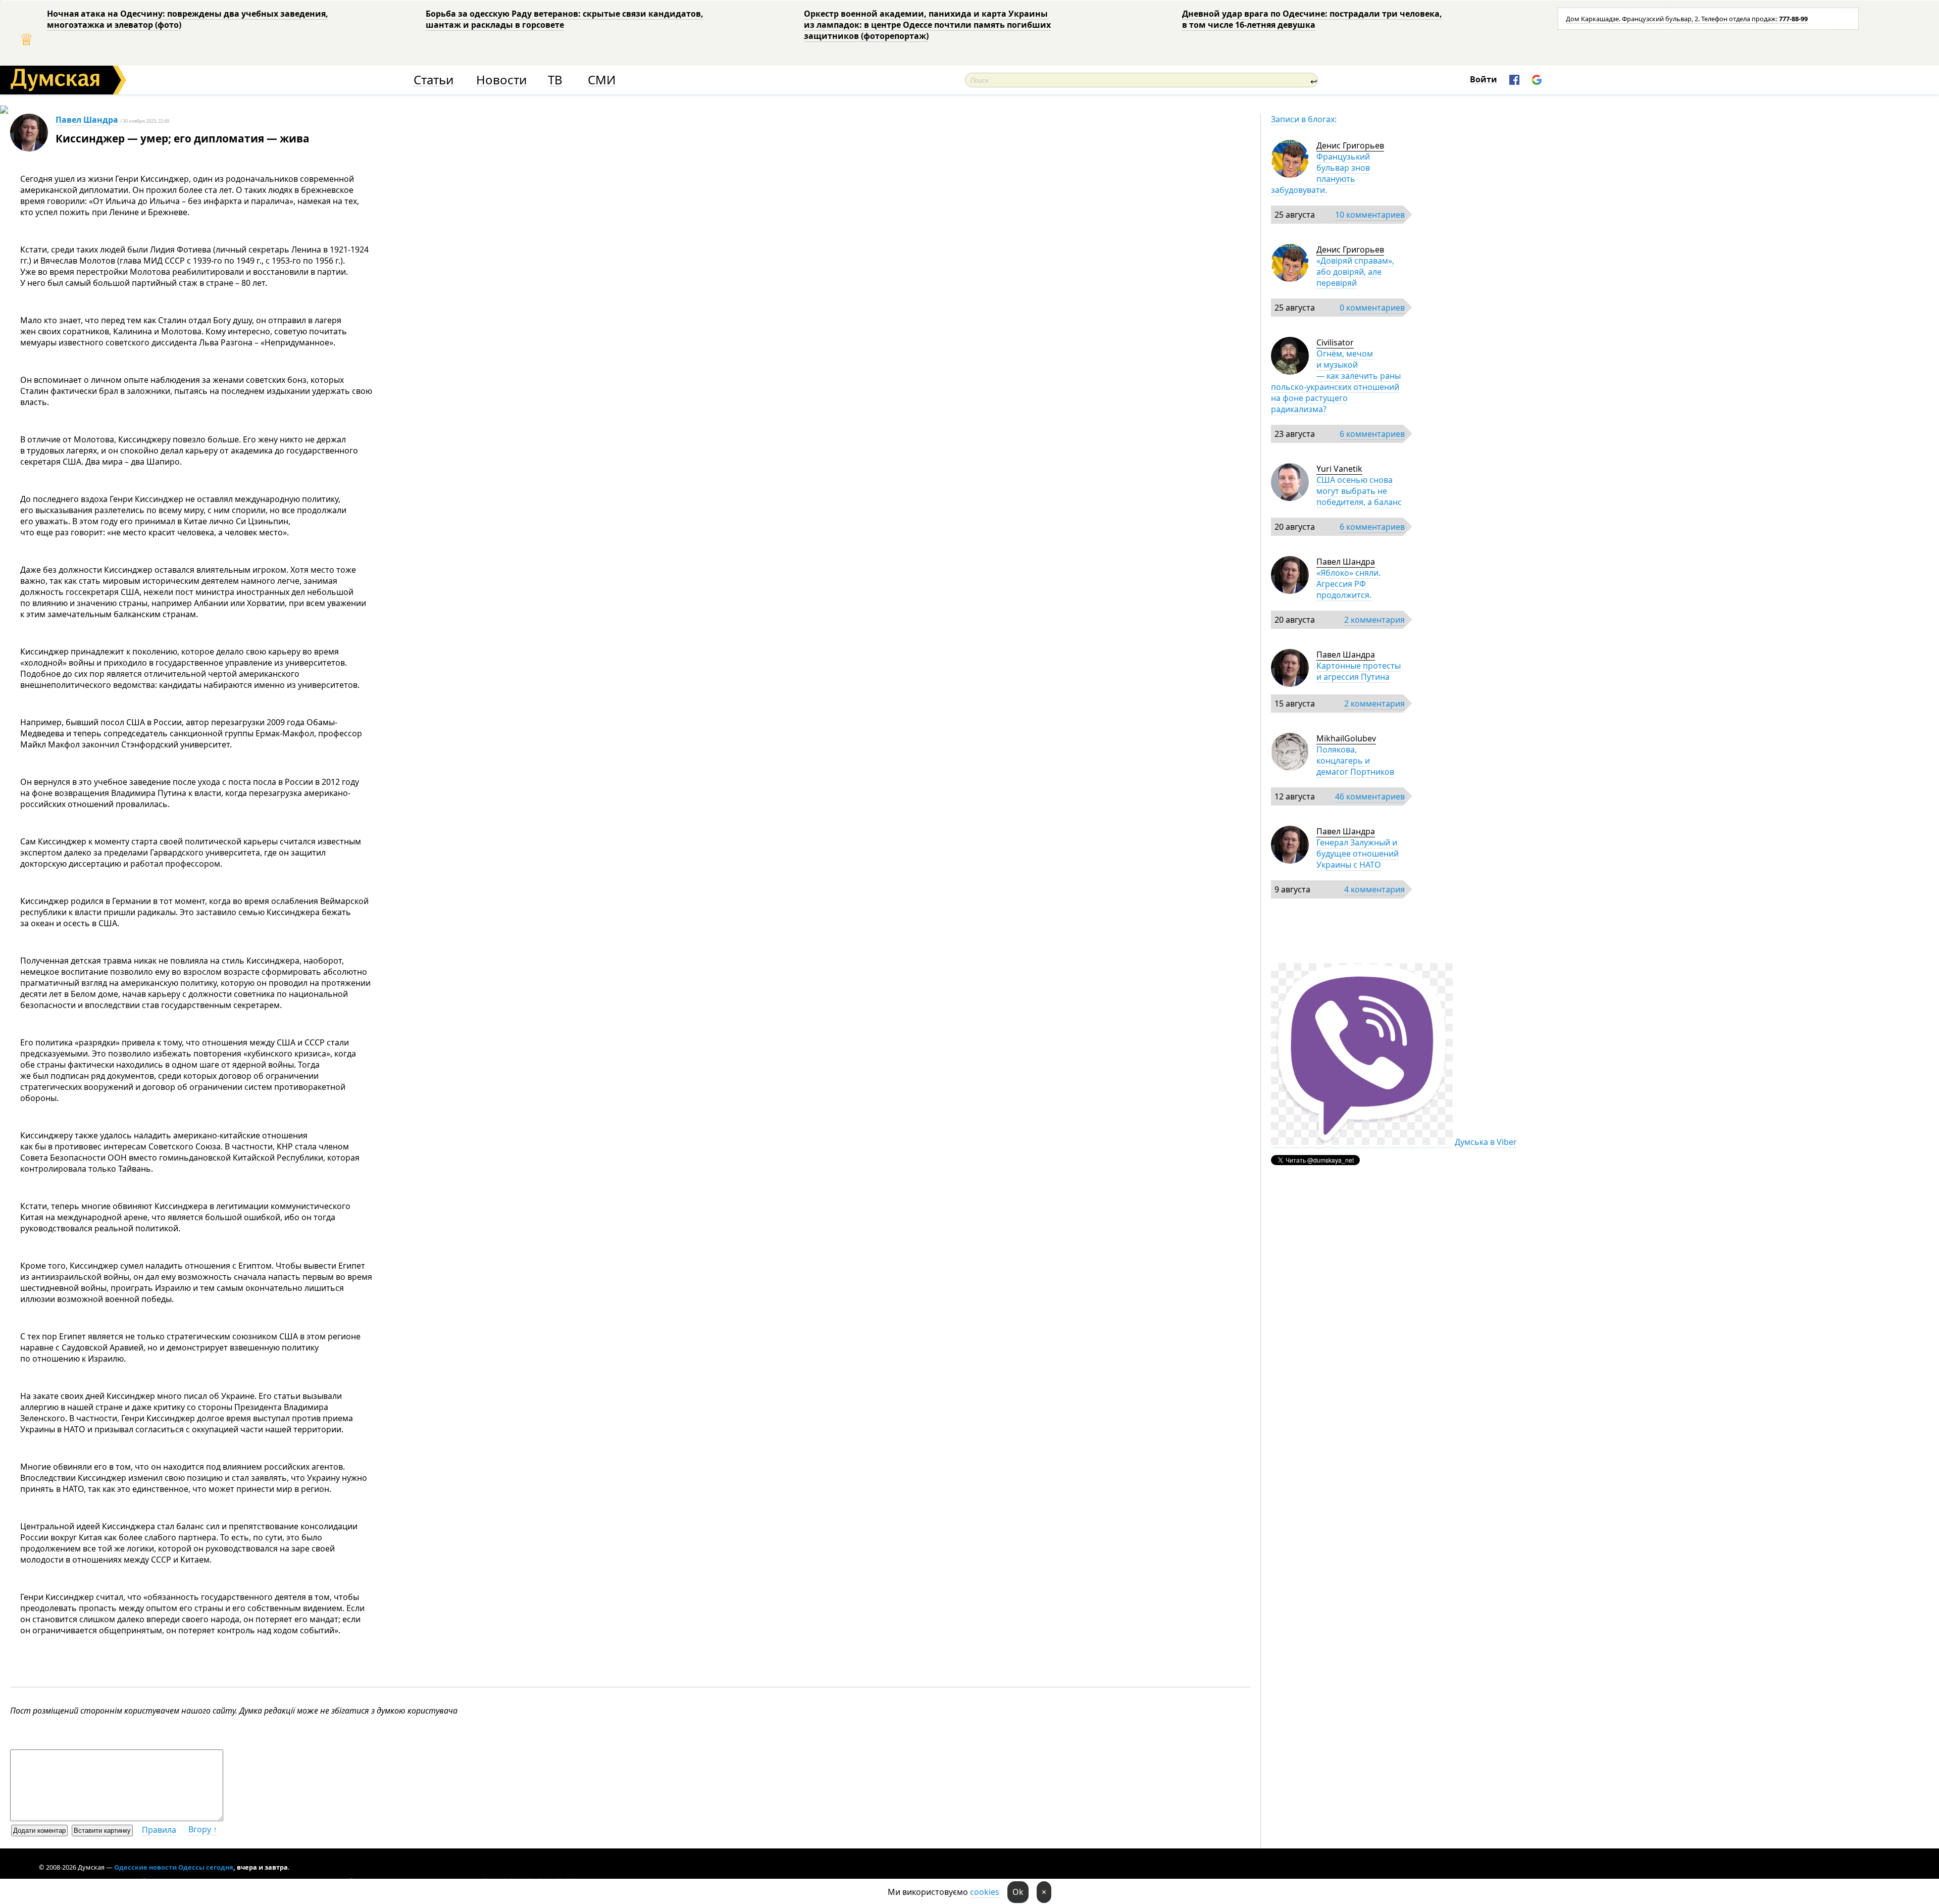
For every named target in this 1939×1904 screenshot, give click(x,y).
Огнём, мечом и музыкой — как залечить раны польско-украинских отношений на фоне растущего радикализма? (1336, 381)
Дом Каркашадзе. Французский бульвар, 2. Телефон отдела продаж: (1687, 19)
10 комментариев (1370, 215)
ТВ (555, 80)
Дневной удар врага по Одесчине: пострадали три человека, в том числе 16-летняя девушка (1312, 19)
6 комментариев (1372, 434)
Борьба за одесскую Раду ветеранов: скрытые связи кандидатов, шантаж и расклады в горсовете (565, 19)
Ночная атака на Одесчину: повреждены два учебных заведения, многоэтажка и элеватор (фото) (188, 19)
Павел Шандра (87, 120)
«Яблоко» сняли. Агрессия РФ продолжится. (1348, 584)
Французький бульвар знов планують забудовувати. (1320, 173)
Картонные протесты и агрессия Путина (1359, 671)
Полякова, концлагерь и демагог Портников (1355, 761)
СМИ (602, 80)
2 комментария (1374, 620)
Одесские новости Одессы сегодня (174, 1867)
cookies (985, 1892)
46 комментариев (1370, 796)
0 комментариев (1372, 308)
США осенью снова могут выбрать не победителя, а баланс (1359, 491)
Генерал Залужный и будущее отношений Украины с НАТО (1358, 854)
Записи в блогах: (1304, 119)
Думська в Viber (1486, 1142)
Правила (159, 1830)
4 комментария (1374, 889)
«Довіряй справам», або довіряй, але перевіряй (1355, 272)
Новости (501, 80)
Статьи (433, 80)
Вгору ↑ (203, 1829)
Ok (1018, 1892)
